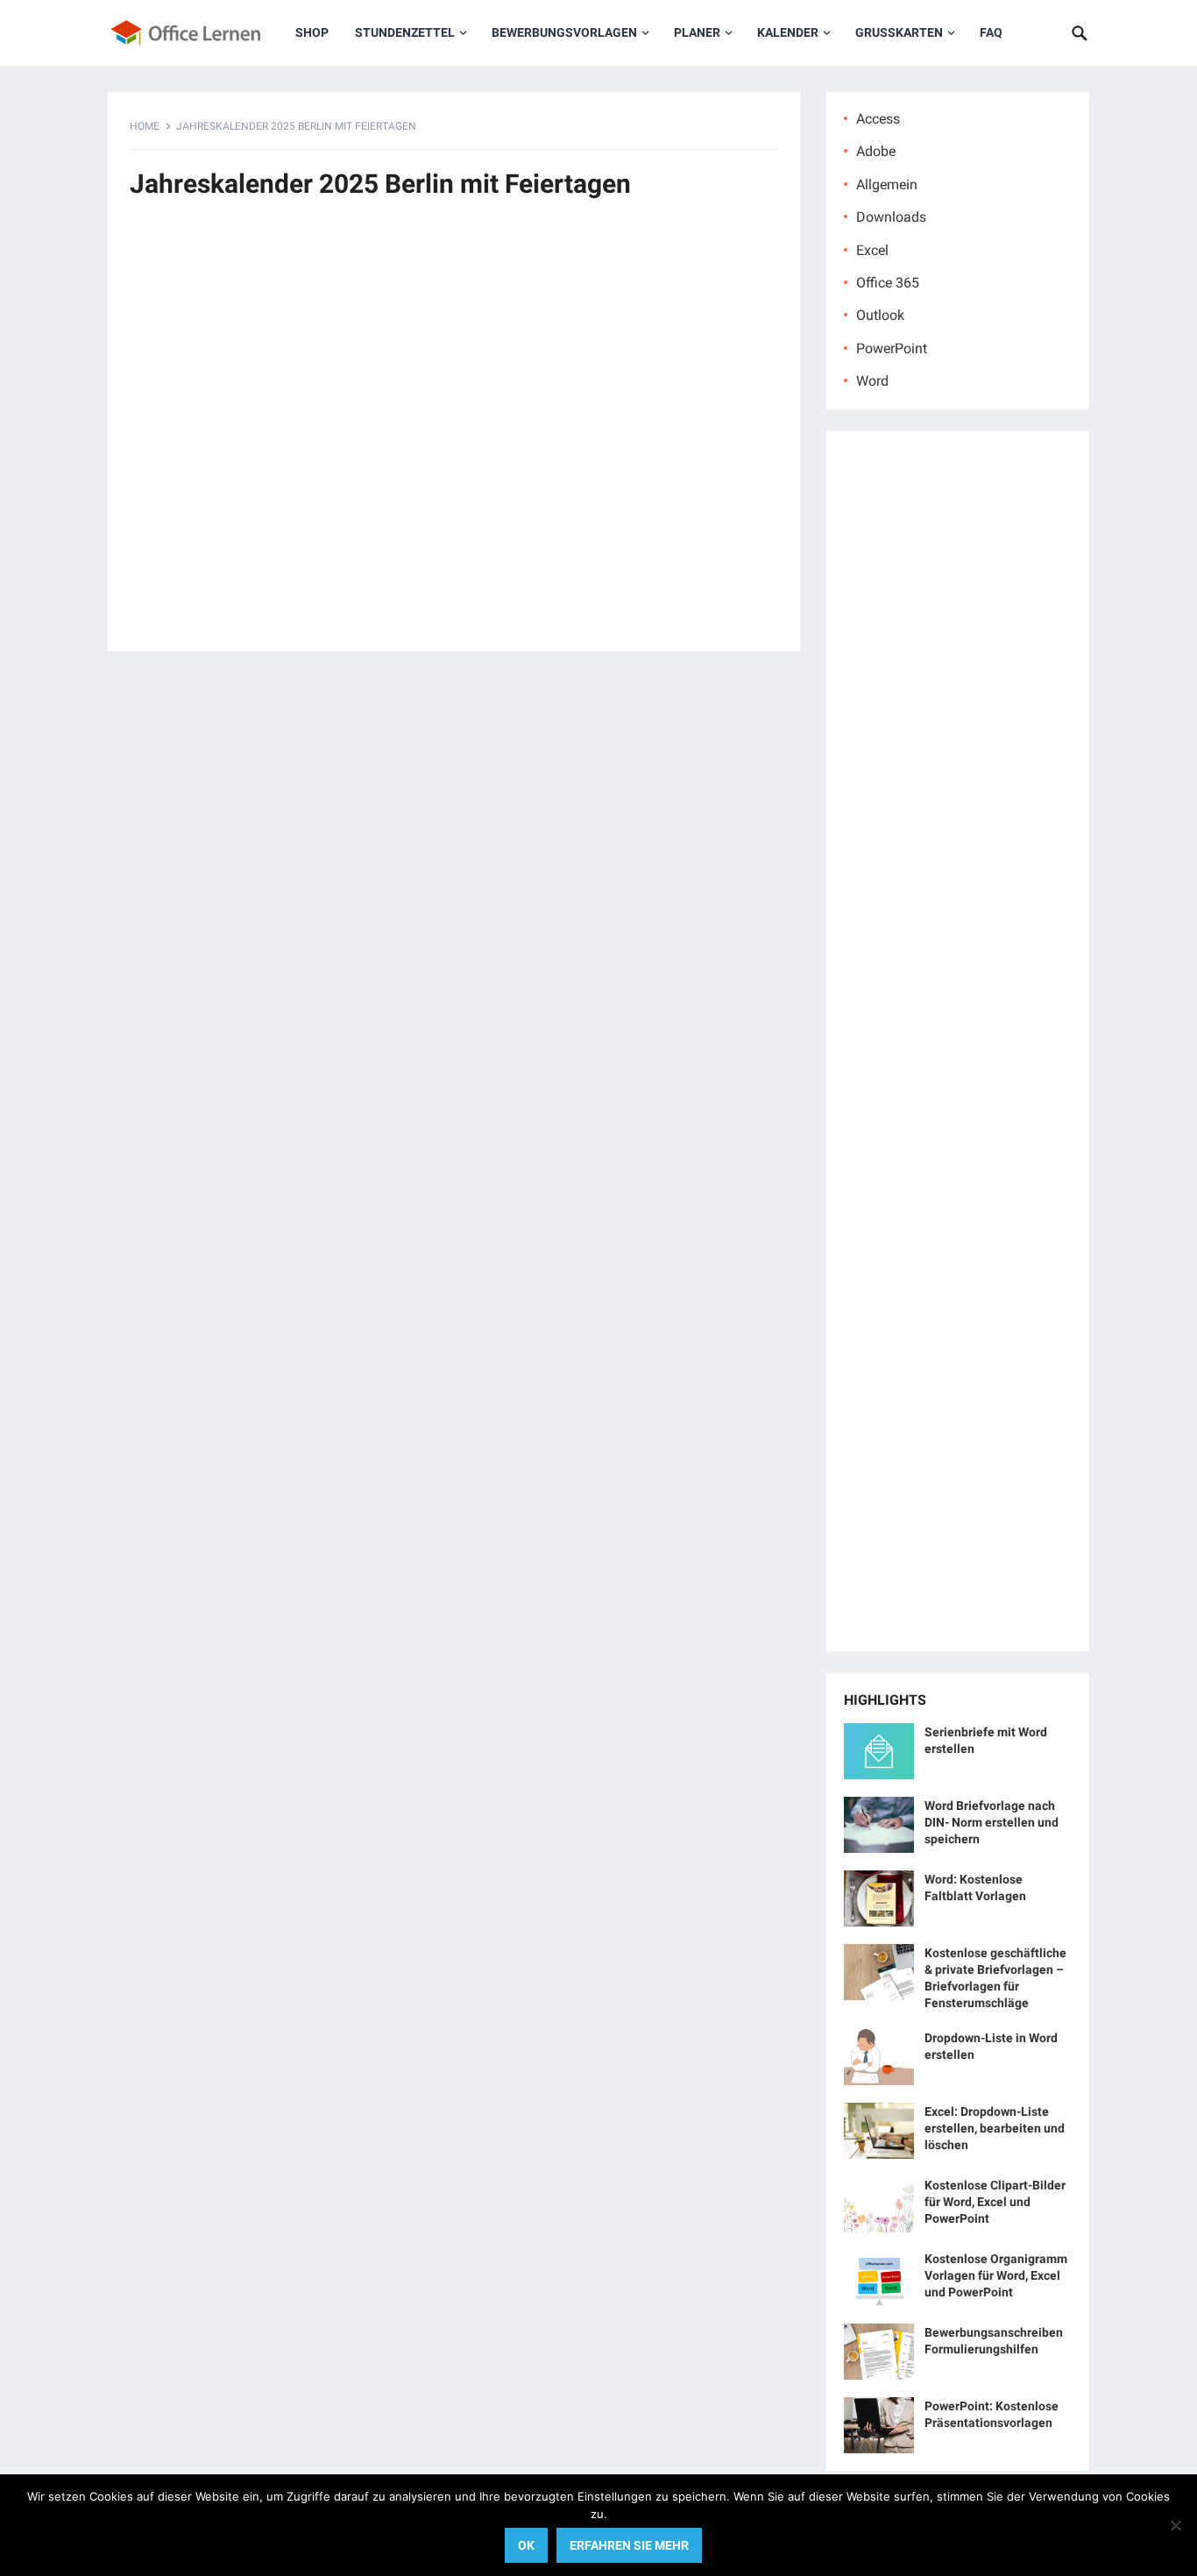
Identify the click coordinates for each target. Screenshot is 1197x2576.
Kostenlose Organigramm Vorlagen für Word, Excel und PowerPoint (996, 2275)
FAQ (991, 32)
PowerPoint (892, 348)
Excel (872, 250)
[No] (1175, 2525)
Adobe (876, 151)
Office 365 (888, 283)
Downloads (891, 217)
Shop (312, 32)
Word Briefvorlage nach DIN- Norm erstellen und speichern (992, 1822)
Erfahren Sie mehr (629, 2545)
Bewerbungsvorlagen (564, 32)
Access (878, 119)
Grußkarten (899, 32)
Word (872, 381)
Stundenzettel (405, 32)
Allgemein (887, 185)
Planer (697, 32)
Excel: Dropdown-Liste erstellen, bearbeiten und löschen (995, 2128)
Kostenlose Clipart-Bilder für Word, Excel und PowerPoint (995, 2202)
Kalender (788, 32)
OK (526, 2545)
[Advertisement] (454, 435)
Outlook (880, 315)
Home (145, 126)
